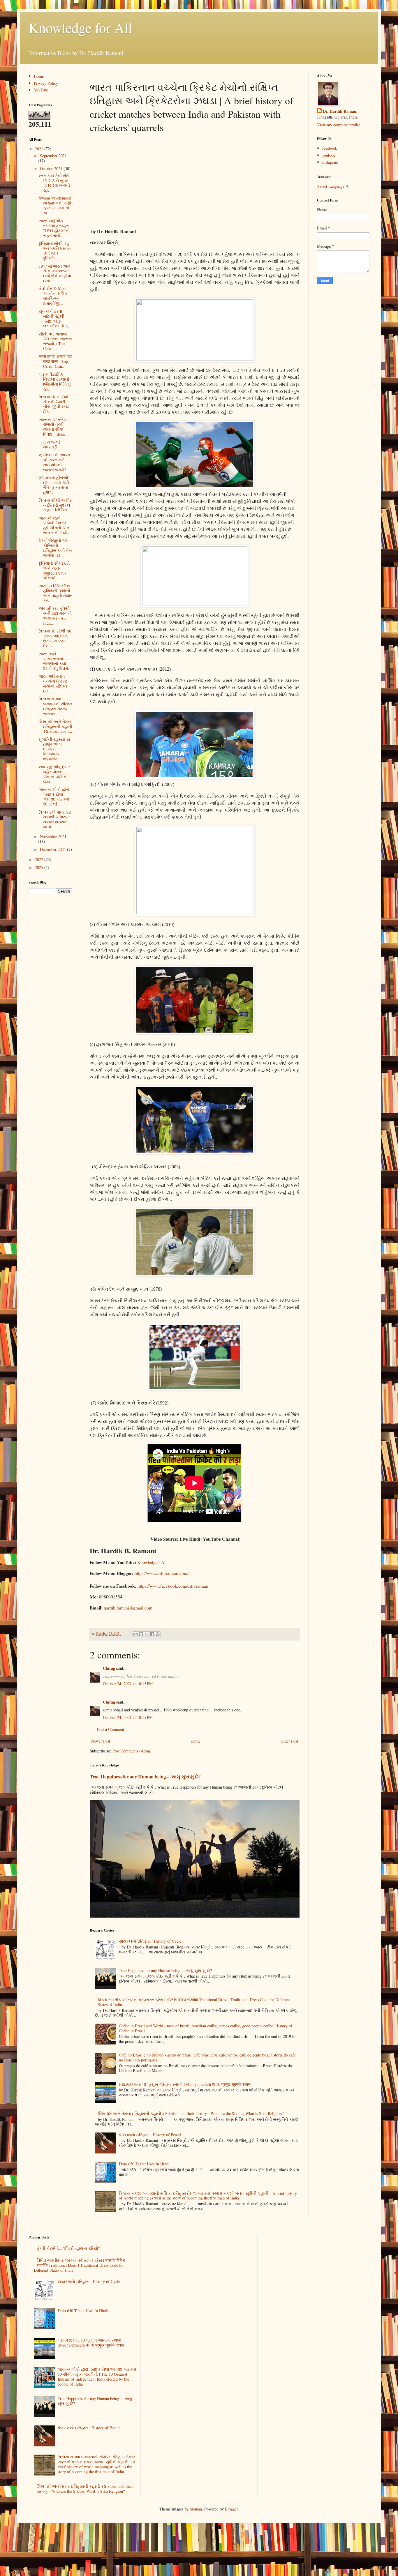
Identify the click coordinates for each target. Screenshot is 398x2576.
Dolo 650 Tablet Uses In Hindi (144, 2164)
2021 (40, 149)
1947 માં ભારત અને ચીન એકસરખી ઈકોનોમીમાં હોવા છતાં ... (55, 273)
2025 (40, 867)
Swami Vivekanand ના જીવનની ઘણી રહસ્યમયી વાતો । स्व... (56, 205)
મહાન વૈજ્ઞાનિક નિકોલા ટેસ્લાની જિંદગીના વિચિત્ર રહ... (55, 381)
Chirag (109, 1668)
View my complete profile (339, 125)
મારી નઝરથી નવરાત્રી (49, 444)
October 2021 (52, 168)
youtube (329, 155)
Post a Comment (111, 1729)
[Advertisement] (195, 180)
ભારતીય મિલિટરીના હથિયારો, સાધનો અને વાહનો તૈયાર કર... (55, 593)
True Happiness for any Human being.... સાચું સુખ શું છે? (145, 1777)
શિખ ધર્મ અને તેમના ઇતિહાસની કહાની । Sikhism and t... (56, 726)
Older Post (289, 1741)
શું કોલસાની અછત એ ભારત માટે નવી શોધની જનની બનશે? (54, 462)
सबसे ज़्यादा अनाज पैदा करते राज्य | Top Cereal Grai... (55, 361)
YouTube (41, 90)
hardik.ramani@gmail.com (128, 1608)
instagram (330, 162)
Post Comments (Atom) (132, 1751)
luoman (196, 2509)
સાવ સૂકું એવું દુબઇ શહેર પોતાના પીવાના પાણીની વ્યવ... (54, 774)
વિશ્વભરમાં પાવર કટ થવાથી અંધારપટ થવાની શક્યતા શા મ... (55, 819)
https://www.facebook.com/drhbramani (173, 1586)
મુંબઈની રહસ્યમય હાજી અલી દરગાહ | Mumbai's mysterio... (54, 749)
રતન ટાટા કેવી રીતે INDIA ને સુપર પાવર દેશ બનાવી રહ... (54, 183)
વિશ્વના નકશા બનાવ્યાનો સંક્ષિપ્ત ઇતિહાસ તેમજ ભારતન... (56, 706)
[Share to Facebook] (152, 1634)
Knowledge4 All (152, 1562)
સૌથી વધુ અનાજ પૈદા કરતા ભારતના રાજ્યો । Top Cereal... (56, 341)
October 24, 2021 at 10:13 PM (128, 1684)
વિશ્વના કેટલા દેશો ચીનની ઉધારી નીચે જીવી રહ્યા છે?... (54, 404)
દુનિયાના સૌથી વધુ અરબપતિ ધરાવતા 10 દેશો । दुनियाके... (55, 251)
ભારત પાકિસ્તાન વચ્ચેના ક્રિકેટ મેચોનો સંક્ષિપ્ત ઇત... (53, 683)
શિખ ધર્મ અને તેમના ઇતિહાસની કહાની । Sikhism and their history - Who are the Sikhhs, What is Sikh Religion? (191, 2113)
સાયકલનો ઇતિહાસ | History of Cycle (150, 1941)
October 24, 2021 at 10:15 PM (128, 1717)
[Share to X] (147, 1634)
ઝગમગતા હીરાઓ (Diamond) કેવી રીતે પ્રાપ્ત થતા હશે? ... (54, 485)
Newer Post (101, 1741)
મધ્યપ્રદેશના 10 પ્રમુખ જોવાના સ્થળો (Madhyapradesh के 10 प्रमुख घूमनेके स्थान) (185, 2084)
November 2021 (53, 836)
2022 (40, 859)
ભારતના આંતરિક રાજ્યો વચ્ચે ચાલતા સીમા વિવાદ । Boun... (54, 427)
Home (196, 1741)
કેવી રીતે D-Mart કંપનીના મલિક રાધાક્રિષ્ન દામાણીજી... (53, 296)
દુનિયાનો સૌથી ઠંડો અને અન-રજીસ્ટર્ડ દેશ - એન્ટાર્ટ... (54, 570)
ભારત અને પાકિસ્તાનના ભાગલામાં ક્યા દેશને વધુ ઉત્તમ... (55, 661)
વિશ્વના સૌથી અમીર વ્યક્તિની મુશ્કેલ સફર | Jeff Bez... (55, 505)
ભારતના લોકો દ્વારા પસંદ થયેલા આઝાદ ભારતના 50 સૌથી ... (54, 797)
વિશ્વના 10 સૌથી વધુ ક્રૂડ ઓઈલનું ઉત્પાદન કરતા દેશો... (55, 638)
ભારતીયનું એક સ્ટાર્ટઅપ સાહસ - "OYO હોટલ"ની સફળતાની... (55, 228)
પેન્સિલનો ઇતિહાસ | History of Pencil (150, 2135)
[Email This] (135, 1634)
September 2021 (53, 156)
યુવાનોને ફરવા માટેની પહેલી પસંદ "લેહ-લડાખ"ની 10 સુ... (55, 318)
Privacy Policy (46, 83)
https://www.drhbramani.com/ (162, 1573)
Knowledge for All (80, 27)
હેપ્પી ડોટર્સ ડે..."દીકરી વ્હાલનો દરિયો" (68, 2248)
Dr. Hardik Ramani (340, 111)
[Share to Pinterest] (158, 1634)
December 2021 (53, 849)
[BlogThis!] (141, 1634)
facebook (330, 148)
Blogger (231, 2509)
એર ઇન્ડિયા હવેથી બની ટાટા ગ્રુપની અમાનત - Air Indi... (55, 615)
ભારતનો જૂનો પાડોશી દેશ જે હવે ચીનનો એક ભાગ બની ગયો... (55, 525)
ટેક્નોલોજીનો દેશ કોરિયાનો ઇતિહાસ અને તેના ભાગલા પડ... (56, 548)
